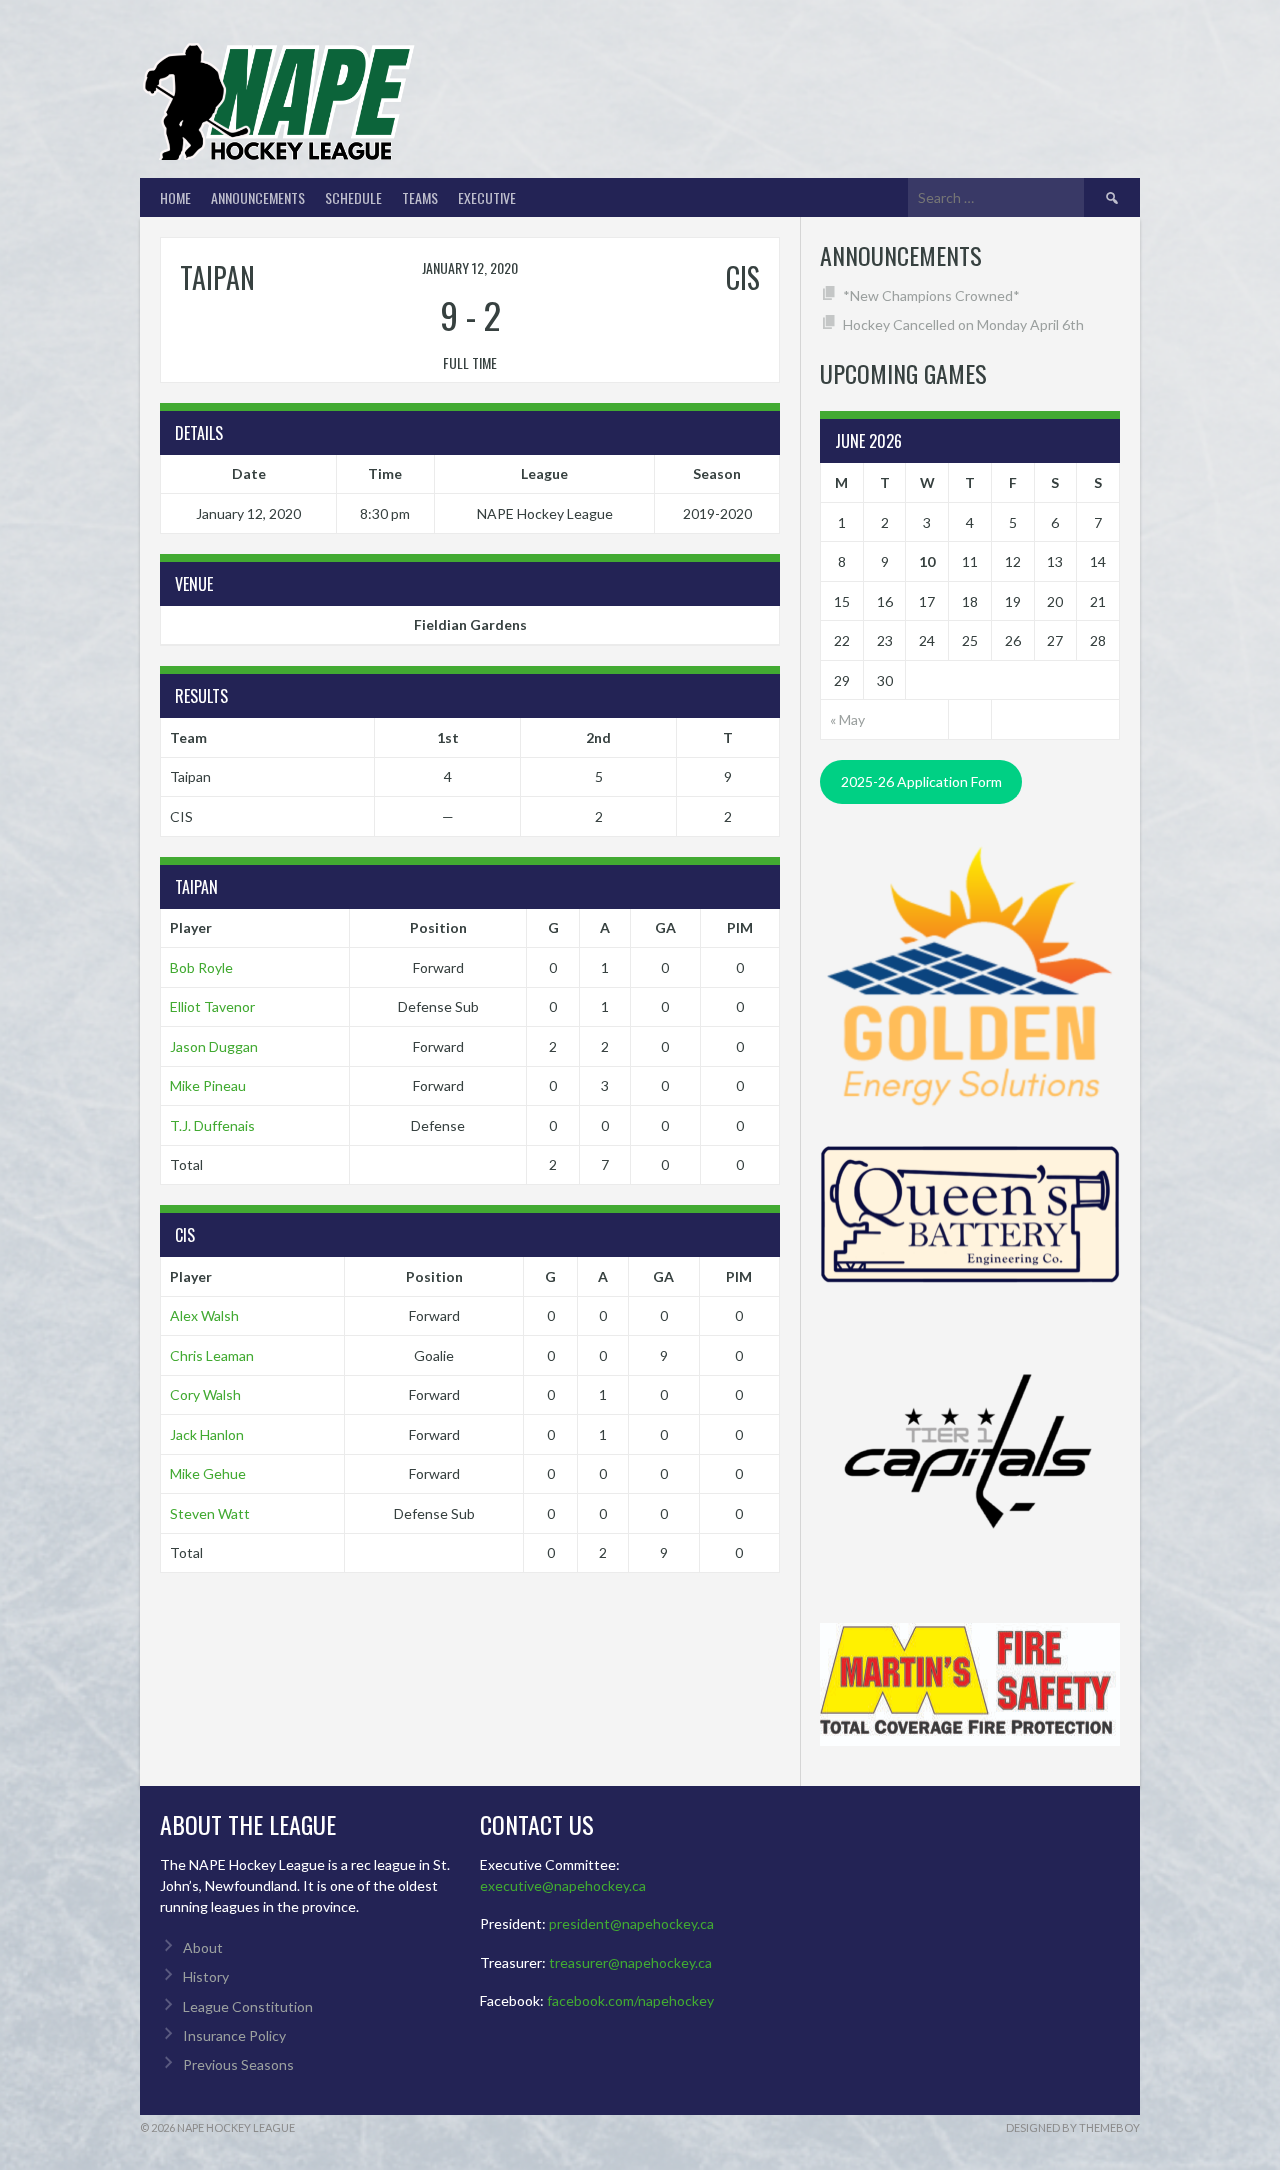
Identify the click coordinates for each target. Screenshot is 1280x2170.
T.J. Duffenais (212, 1125)
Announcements (258, 197)
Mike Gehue (208, 1473)
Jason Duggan (214, 1046)
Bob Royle (201, 967)
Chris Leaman (212, 1355)
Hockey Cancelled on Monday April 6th (963, 324)
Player (191, 927)
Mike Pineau (208, 1085)
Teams (420, 197)
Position (438, 927)
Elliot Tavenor (212, 1006)
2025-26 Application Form (921, 781)
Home (175, 197)
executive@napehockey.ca (563, 1885)
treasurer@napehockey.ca (630, 1962)
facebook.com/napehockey (630, 2000)
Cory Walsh (205, 1394)
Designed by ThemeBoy (1073, 2127)
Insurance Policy (234, 2035)
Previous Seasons (238, 2064)
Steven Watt (210, 1513)
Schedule (353, 197)
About (203, 1947)
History (206, 1976)
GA (665, 927)
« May (847, 719)
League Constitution (248, 2006)
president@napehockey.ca (631, 1923)
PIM (740, 927)
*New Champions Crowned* (931, 295)
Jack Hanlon (207, 1434)
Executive (487, 197)
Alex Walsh (204, 1315)
